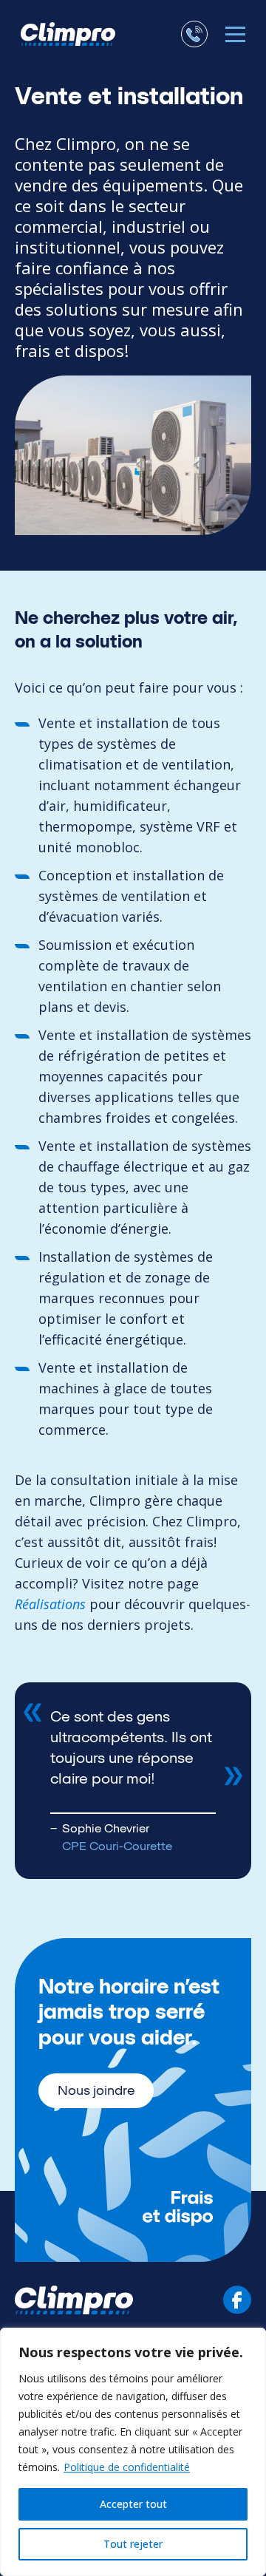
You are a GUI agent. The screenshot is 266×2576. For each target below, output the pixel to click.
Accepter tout (133, 2504)
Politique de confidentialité (127, 2467)
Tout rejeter (133, 2544)
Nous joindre (96, 2090)
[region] (133, 2452)
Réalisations (50, 1604)
